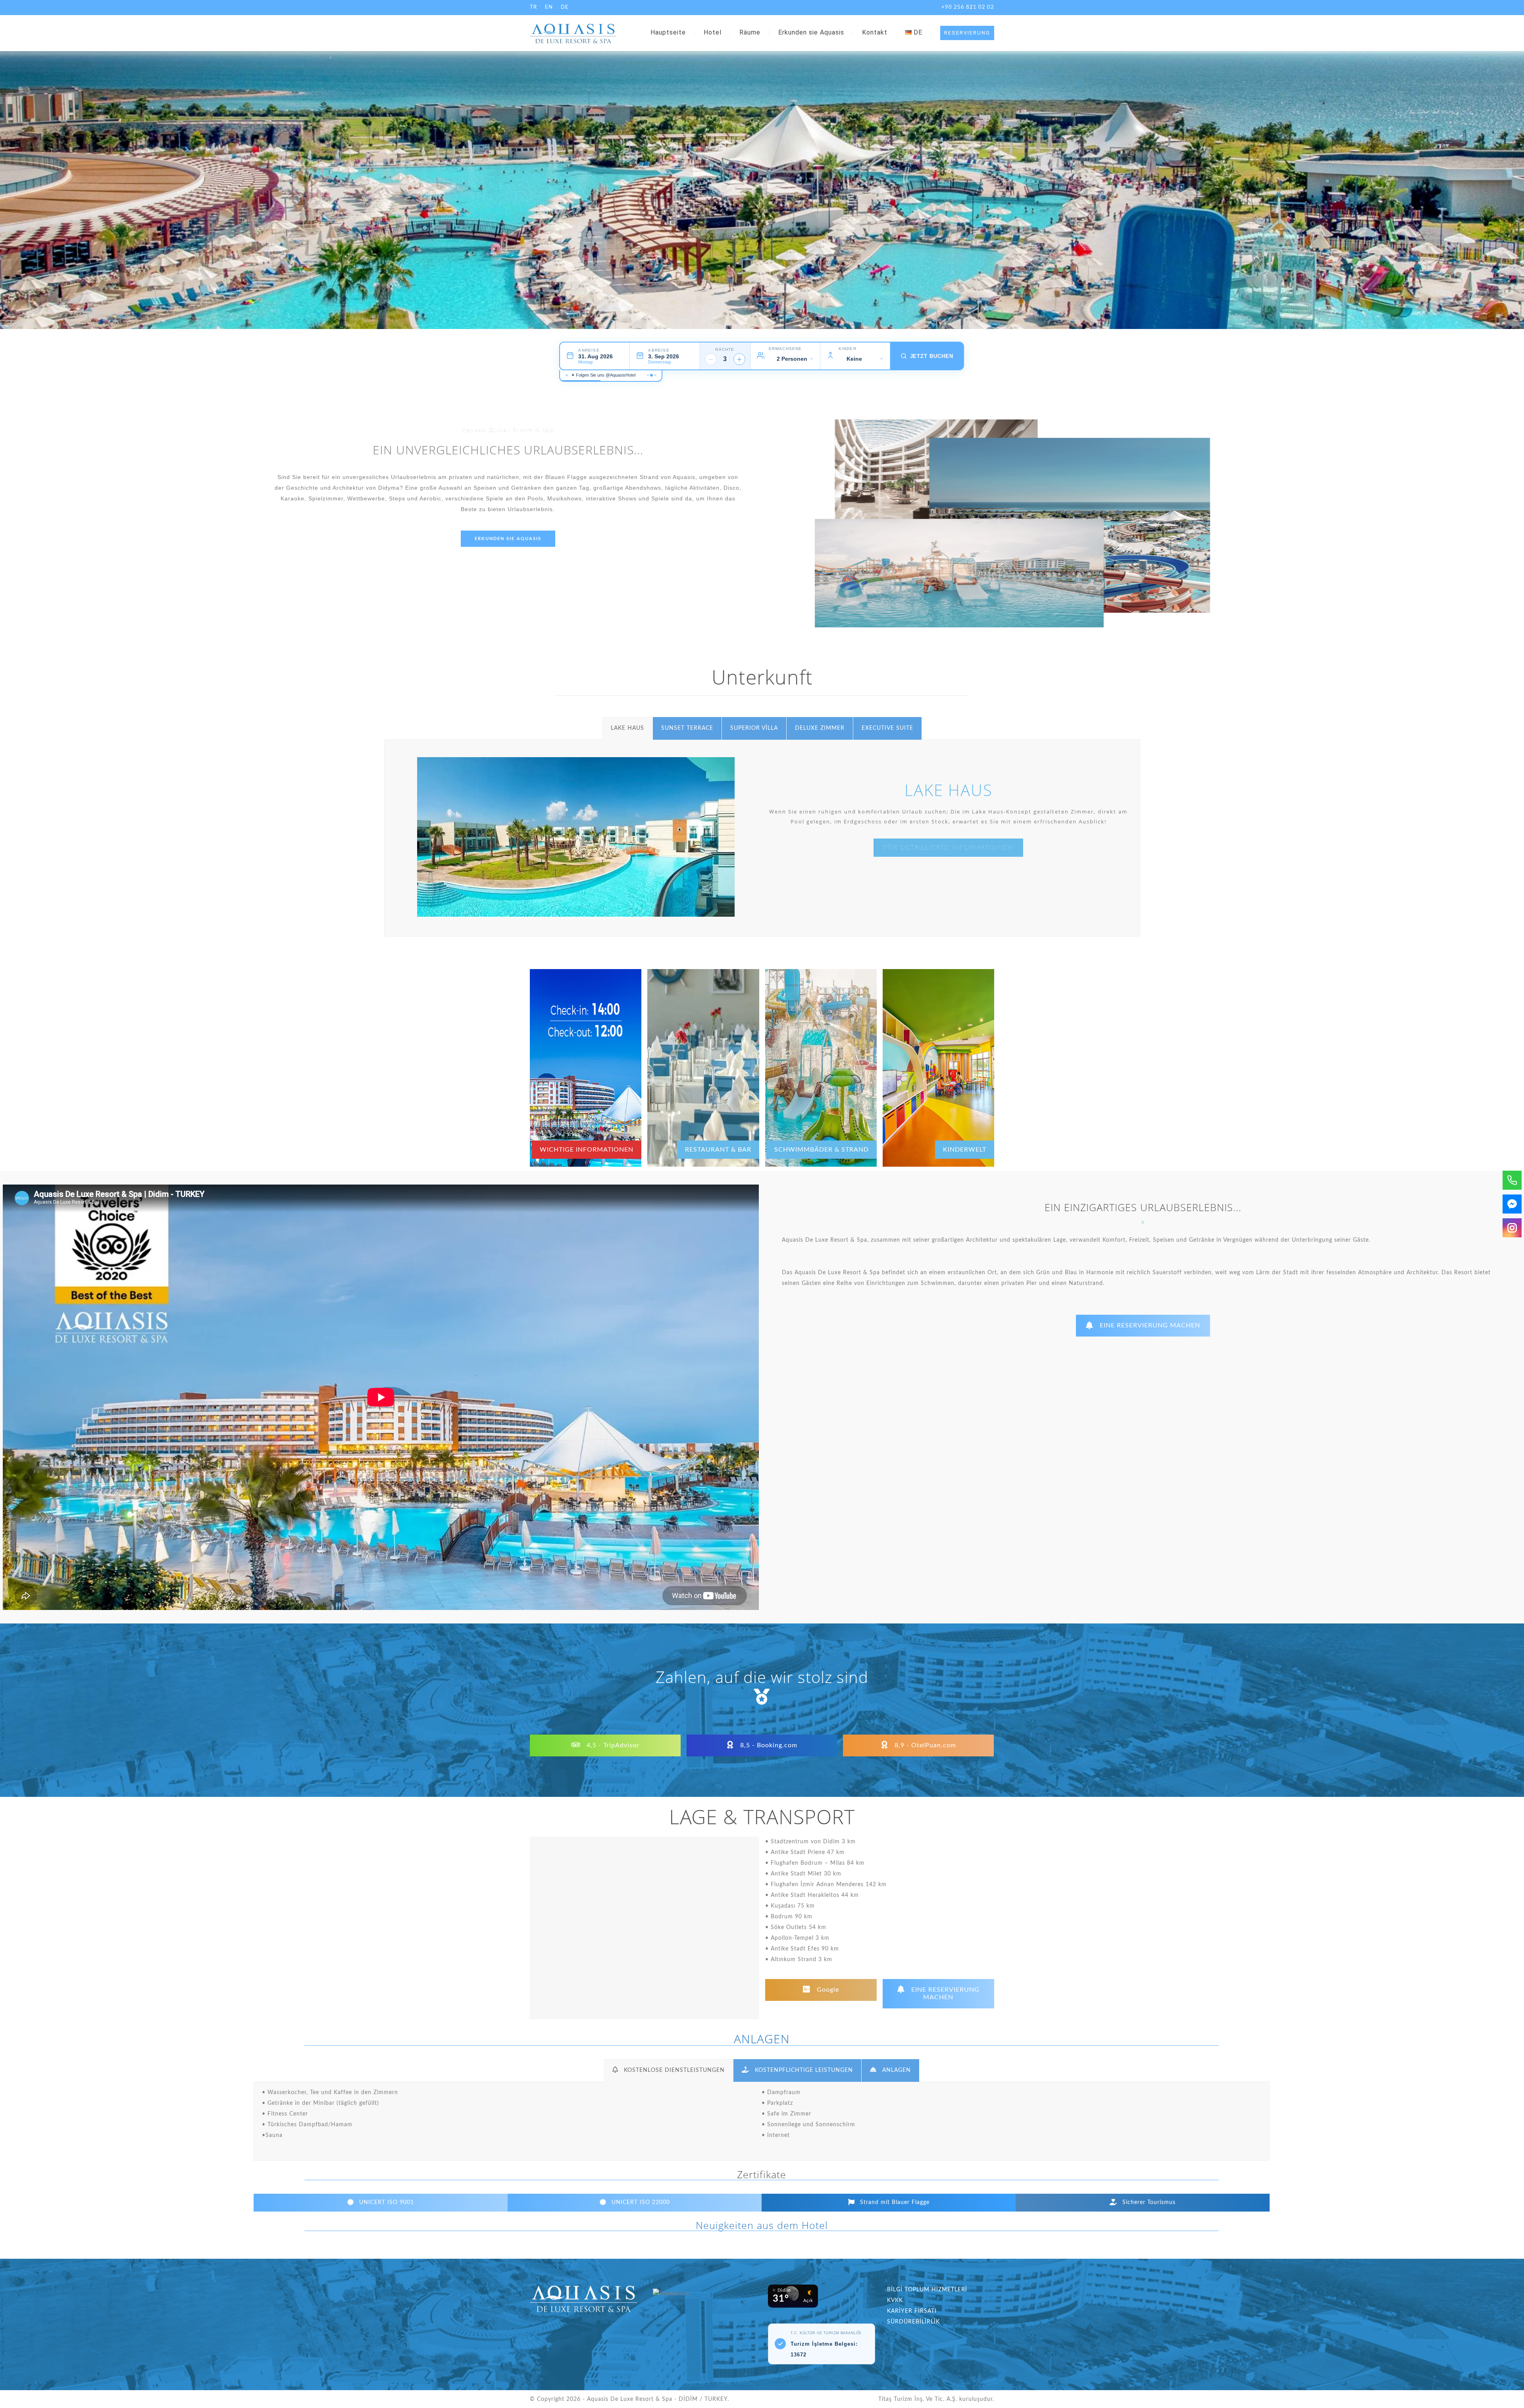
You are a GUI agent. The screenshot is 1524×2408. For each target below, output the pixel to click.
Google (827, 1990)
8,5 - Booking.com (768, 1745)
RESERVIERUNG (967, 33)
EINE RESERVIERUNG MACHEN (1150, 1325)
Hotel (713, 32)
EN (549, 7)
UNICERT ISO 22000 (640, 2202)
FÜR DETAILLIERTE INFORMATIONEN (948, 848)
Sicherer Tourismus (1148, 2202)
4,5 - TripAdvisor (612, 1745)
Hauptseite (668, 32)
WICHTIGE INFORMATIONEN (587, 1150)
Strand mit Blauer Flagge (894, 2202)
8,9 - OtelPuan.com (924, 1745)
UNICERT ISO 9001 (386, 2202)
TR (533, 7)
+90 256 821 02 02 (968, 7)
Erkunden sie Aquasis (811, 32)
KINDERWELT (965, 1150)
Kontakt (875, 32)
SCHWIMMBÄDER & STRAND (822, 1150)
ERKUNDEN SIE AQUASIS (508, 539)
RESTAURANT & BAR (718, 1150)
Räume (750, 32)
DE (565, 7)
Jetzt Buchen (932, 356)
